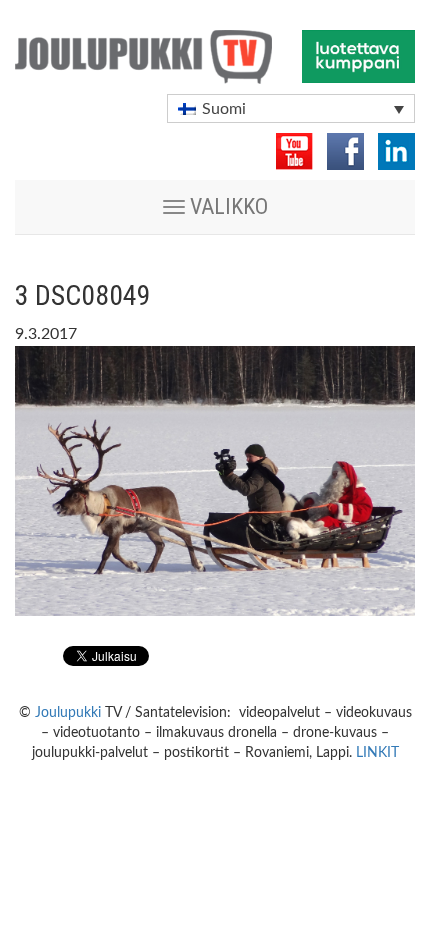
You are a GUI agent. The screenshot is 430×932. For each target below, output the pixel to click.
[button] (291, 108)
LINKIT (377, 753)
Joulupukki (68, 713)
